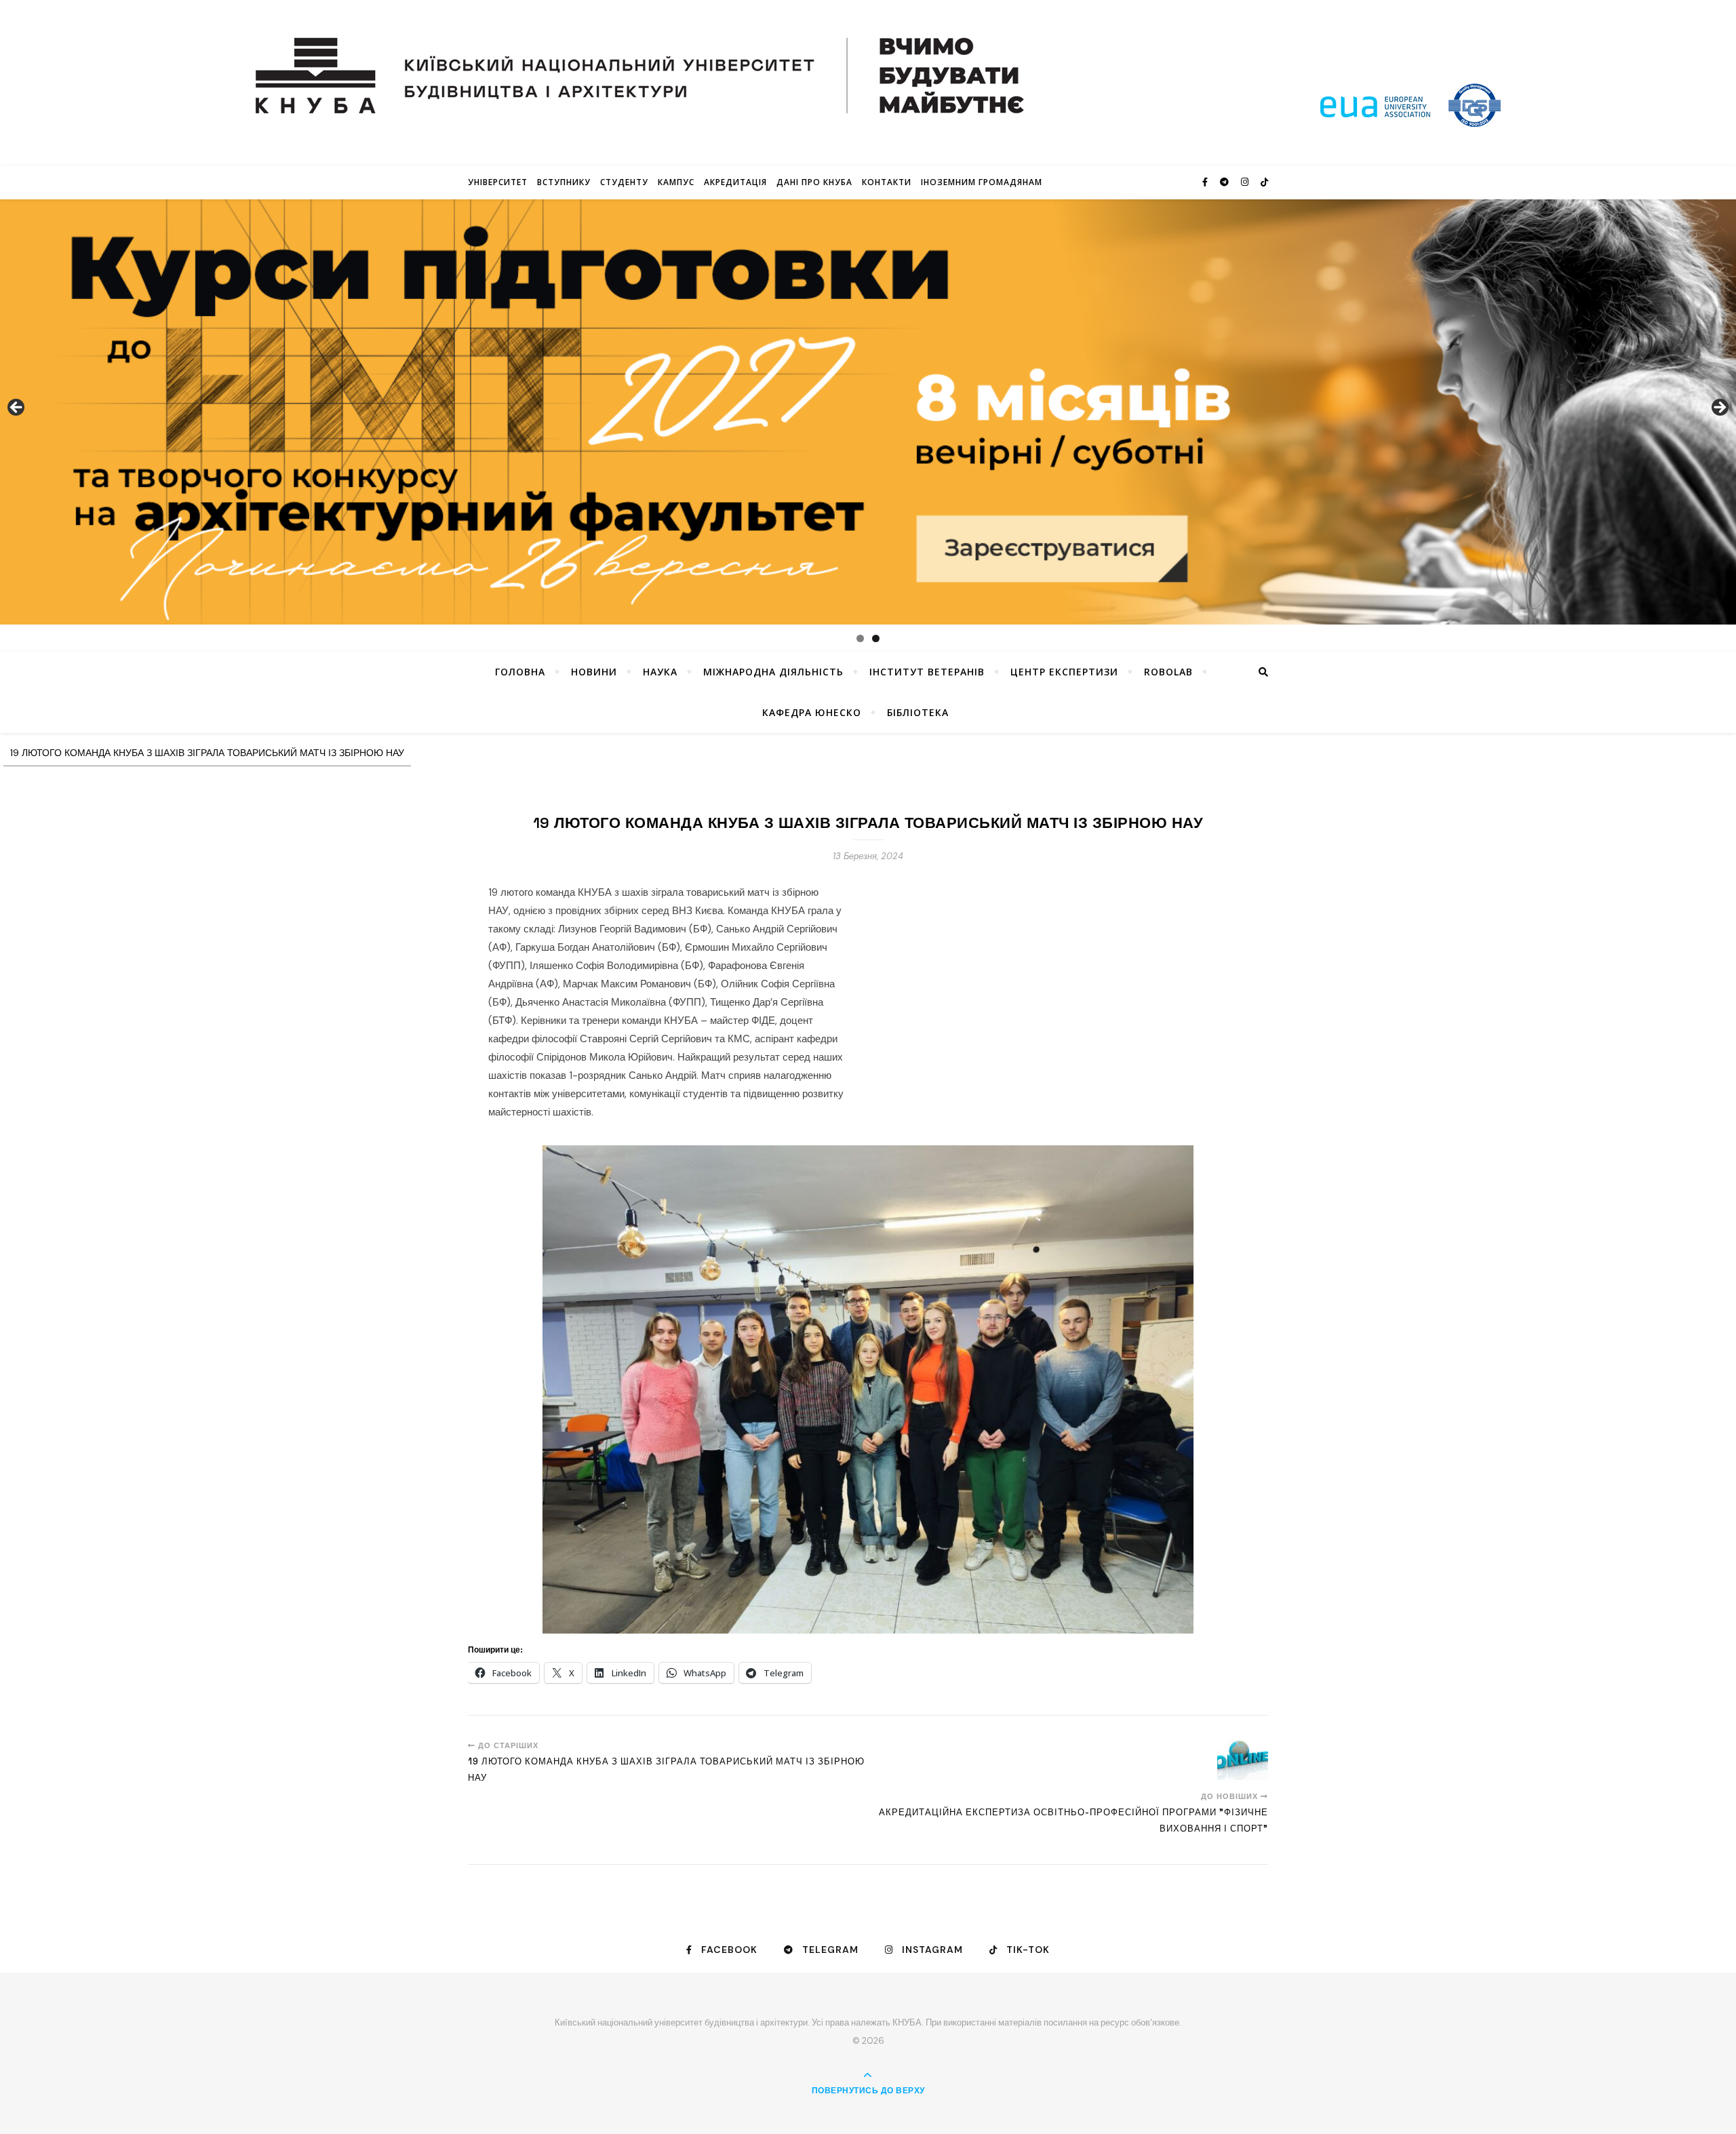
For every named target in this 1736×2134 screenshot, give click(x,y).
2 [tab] (876, 638)
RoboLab (1168, 672)
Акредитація (735, 182)
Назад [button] (17, 408)
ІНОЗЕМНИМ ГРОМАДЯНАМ (982, 182)
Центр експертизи (1064, 672)
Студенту (624, 182)
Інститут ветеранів (927, 672)
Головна (520, 672)
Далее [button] (1719, 408)
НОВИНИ (594, 672)
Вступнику (564, 182)
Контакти (887, 182)
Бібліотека (918, 712)
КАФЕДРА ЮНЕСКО (812, 712)
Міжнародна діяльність (773, 672)
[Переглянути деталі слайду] (868, 412)
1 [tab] (860, 638)
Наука (660, 672)
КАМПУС (676, 182)
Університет (498, 182)
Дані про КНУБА (814, 182)
